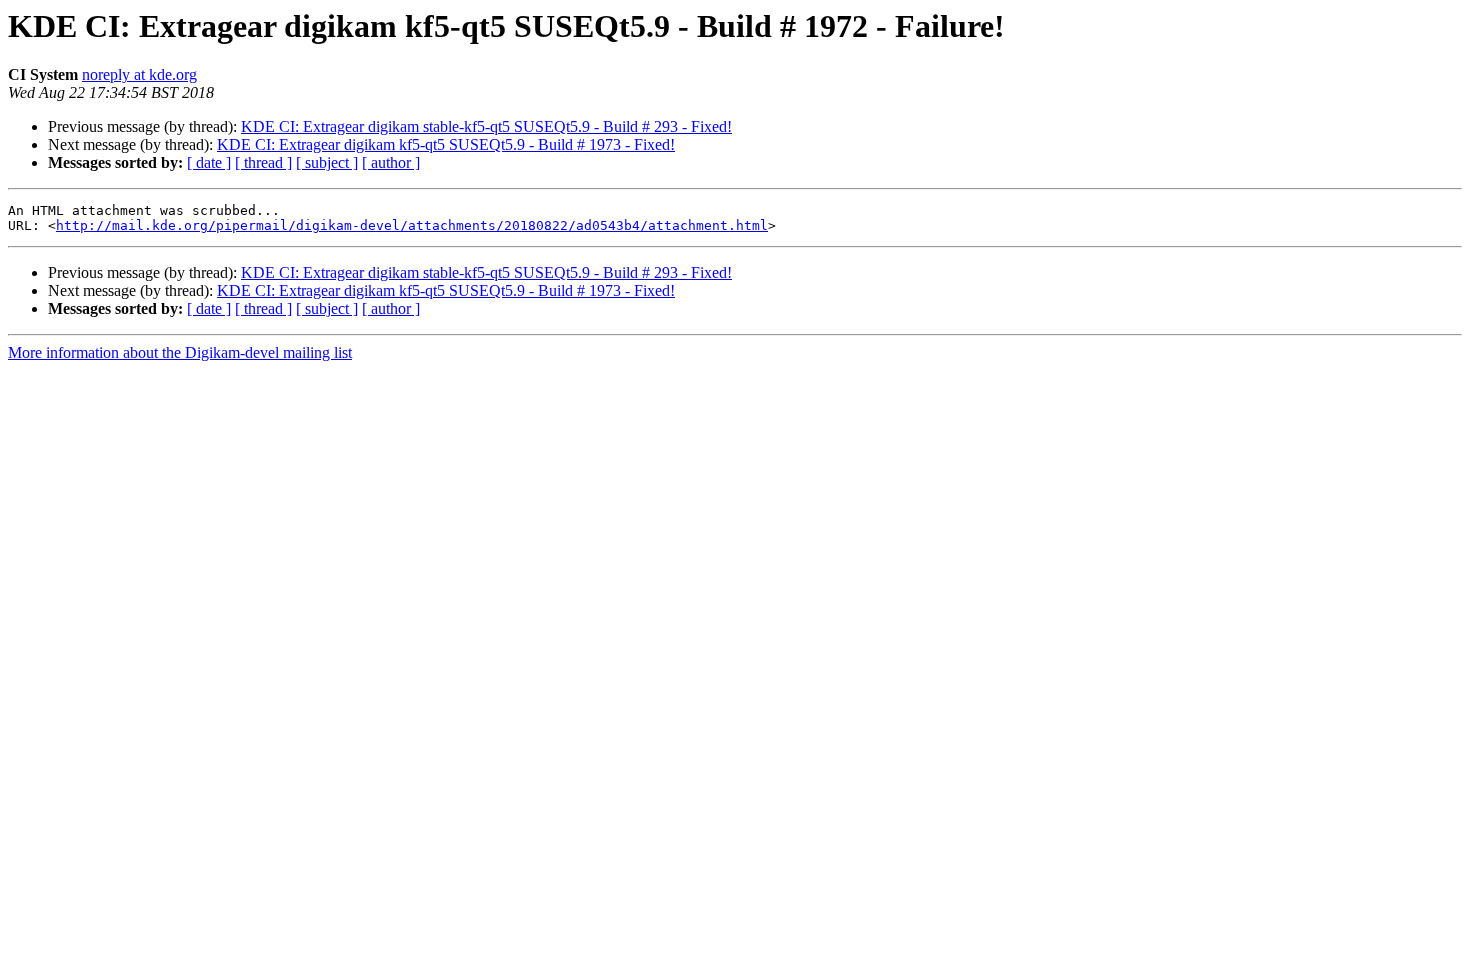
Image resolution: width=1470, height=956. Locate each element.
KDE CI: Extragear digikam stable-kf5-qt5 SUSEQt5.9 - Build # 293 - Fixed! (486, 126)
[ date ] (209, 162)
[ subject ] (327, 162)
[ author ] (391, 162)
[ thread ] (263, 162)
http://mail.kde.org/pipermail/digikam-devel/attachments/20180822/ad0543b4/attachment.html (412, 225)
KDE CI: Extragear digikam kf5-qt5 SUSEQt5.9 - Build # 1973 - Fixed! (446, 144)
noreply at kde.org (139, 74)
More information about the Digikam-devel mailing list (180, 352)
